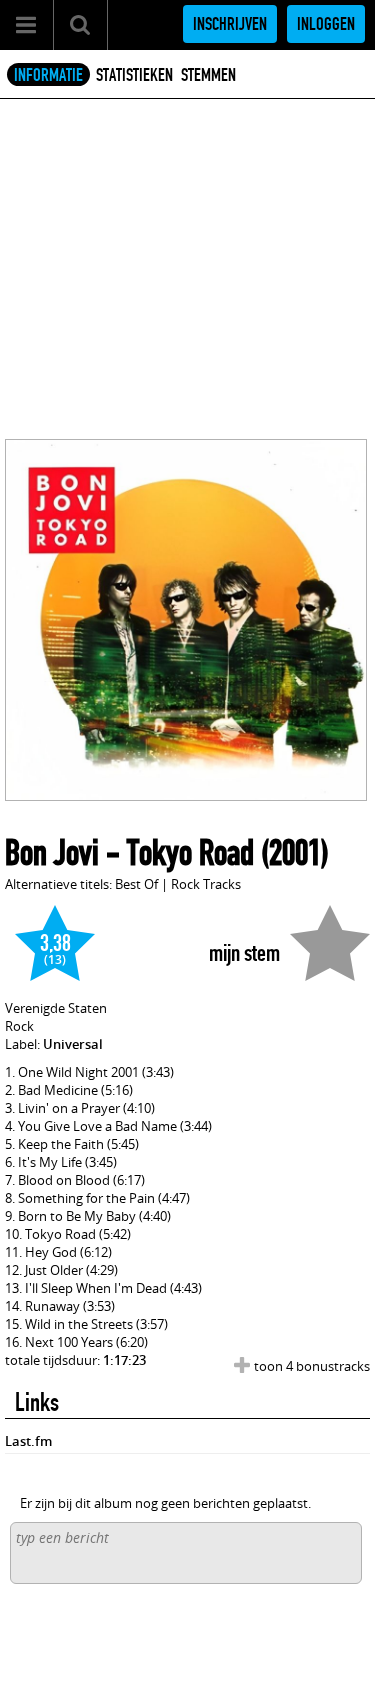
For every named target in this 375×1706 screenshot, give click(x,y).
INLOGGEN (326, 24)
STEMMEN (208, 75)
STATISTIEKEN (134, 75)
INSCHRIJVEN (230, 24)
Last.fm (28, 1441)
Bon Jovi (52, 853)
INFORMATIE (48, 75)
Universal (73, 1044)
